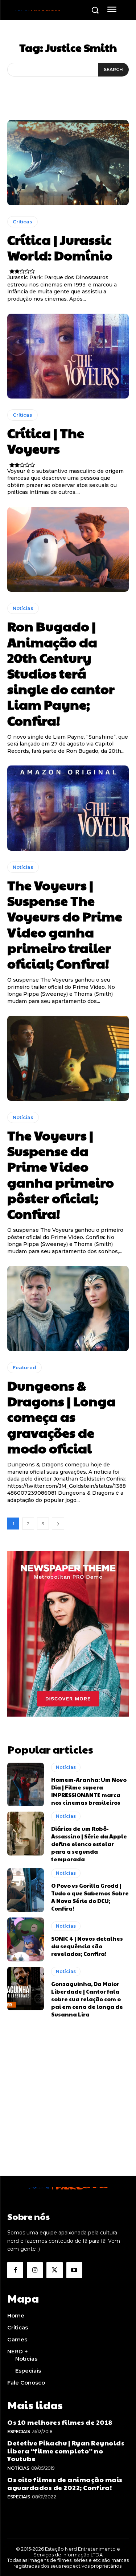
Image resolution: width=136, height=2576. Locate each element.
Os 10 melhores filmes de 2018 (60, 2422)
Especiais (19, 2431)
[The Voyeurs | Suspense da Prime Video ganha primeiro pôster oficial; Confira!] (68, 1058)
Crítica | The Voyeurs (46, 440)
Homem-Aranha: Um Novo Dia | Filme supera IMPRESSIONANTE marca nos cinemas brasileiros (89, 1791)
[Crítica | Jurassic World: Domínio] (68, 163)
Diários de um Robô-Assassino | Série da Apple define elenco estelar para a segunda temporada (89, 1844)
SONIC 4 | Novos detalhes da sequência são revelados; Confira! (87, 1946)
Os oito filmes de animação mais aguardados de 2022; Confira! (65, 2483)
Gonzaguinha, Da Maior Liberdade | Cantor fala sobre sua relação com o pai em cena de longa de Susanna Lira (87, 1999)
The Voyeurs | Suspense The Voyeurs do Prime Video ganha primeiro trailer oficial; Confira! (65, 924)
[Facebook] (15, 2270)
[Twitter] (54, 2270)
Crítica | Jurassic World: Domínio (60, 247)
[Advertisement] (68, 2108)
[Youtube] (74, 2270)
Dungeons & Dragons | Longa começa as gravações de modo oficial (61, 1417)
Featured (24, 1367)
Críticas (22, 222)
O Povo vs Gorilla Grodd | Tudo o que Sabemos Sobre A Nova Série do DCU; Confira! (90, 1897)
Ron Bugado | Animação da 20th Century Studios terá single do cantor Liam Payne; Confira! (61, 673)
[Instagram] (35, 2270)
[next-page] (58, 1524)
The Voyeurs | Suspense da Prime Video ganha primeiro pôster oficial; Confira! (61, 1174)
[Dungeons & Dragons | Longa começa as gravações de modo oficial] (68, 1308)
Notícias (23, 608)
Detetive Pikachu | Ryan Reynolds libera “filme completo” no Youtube (66, 2451)
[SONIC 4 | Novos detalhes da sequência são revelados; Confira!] (26, 1939)
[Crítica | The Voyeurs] (68, 356)
